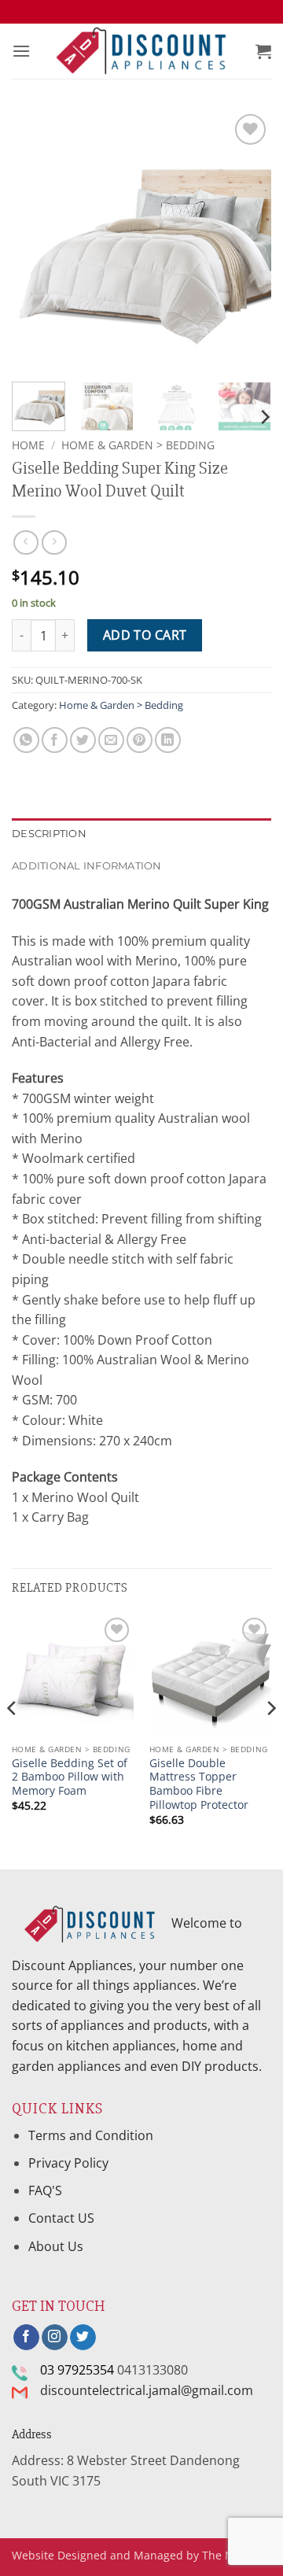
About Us (56, 2246)
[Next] (246, 240)
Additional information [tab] (87, 866)
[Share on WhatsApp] (26, 740)
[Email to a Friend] (111, 740)
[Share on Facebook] (55, 740)
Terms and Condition (92, 2135)
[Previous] (37, 240)
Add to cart (145, 635)
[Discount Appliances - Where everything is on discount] (141, 52)
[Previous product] (54, 543)
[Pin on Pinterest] (140, 740)
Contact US (61, 2218)
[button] (21, 51)
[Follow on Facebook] (26, 2338)
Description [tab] (49, 834)
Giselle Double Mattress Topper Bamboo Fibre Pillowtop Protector (199, 1784)
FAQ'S (45, 2190)
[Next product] (26, 543)
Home (28, 445)
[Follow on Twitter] (83, 2338)
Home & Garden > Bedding (138, 445)
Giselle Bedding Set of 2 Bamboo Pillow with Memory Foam (70, 1777)
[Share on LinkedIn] (168, 740)
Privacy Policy (68, 2163)
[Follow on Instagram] (55, 2338)
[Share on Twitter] (83, 740)
